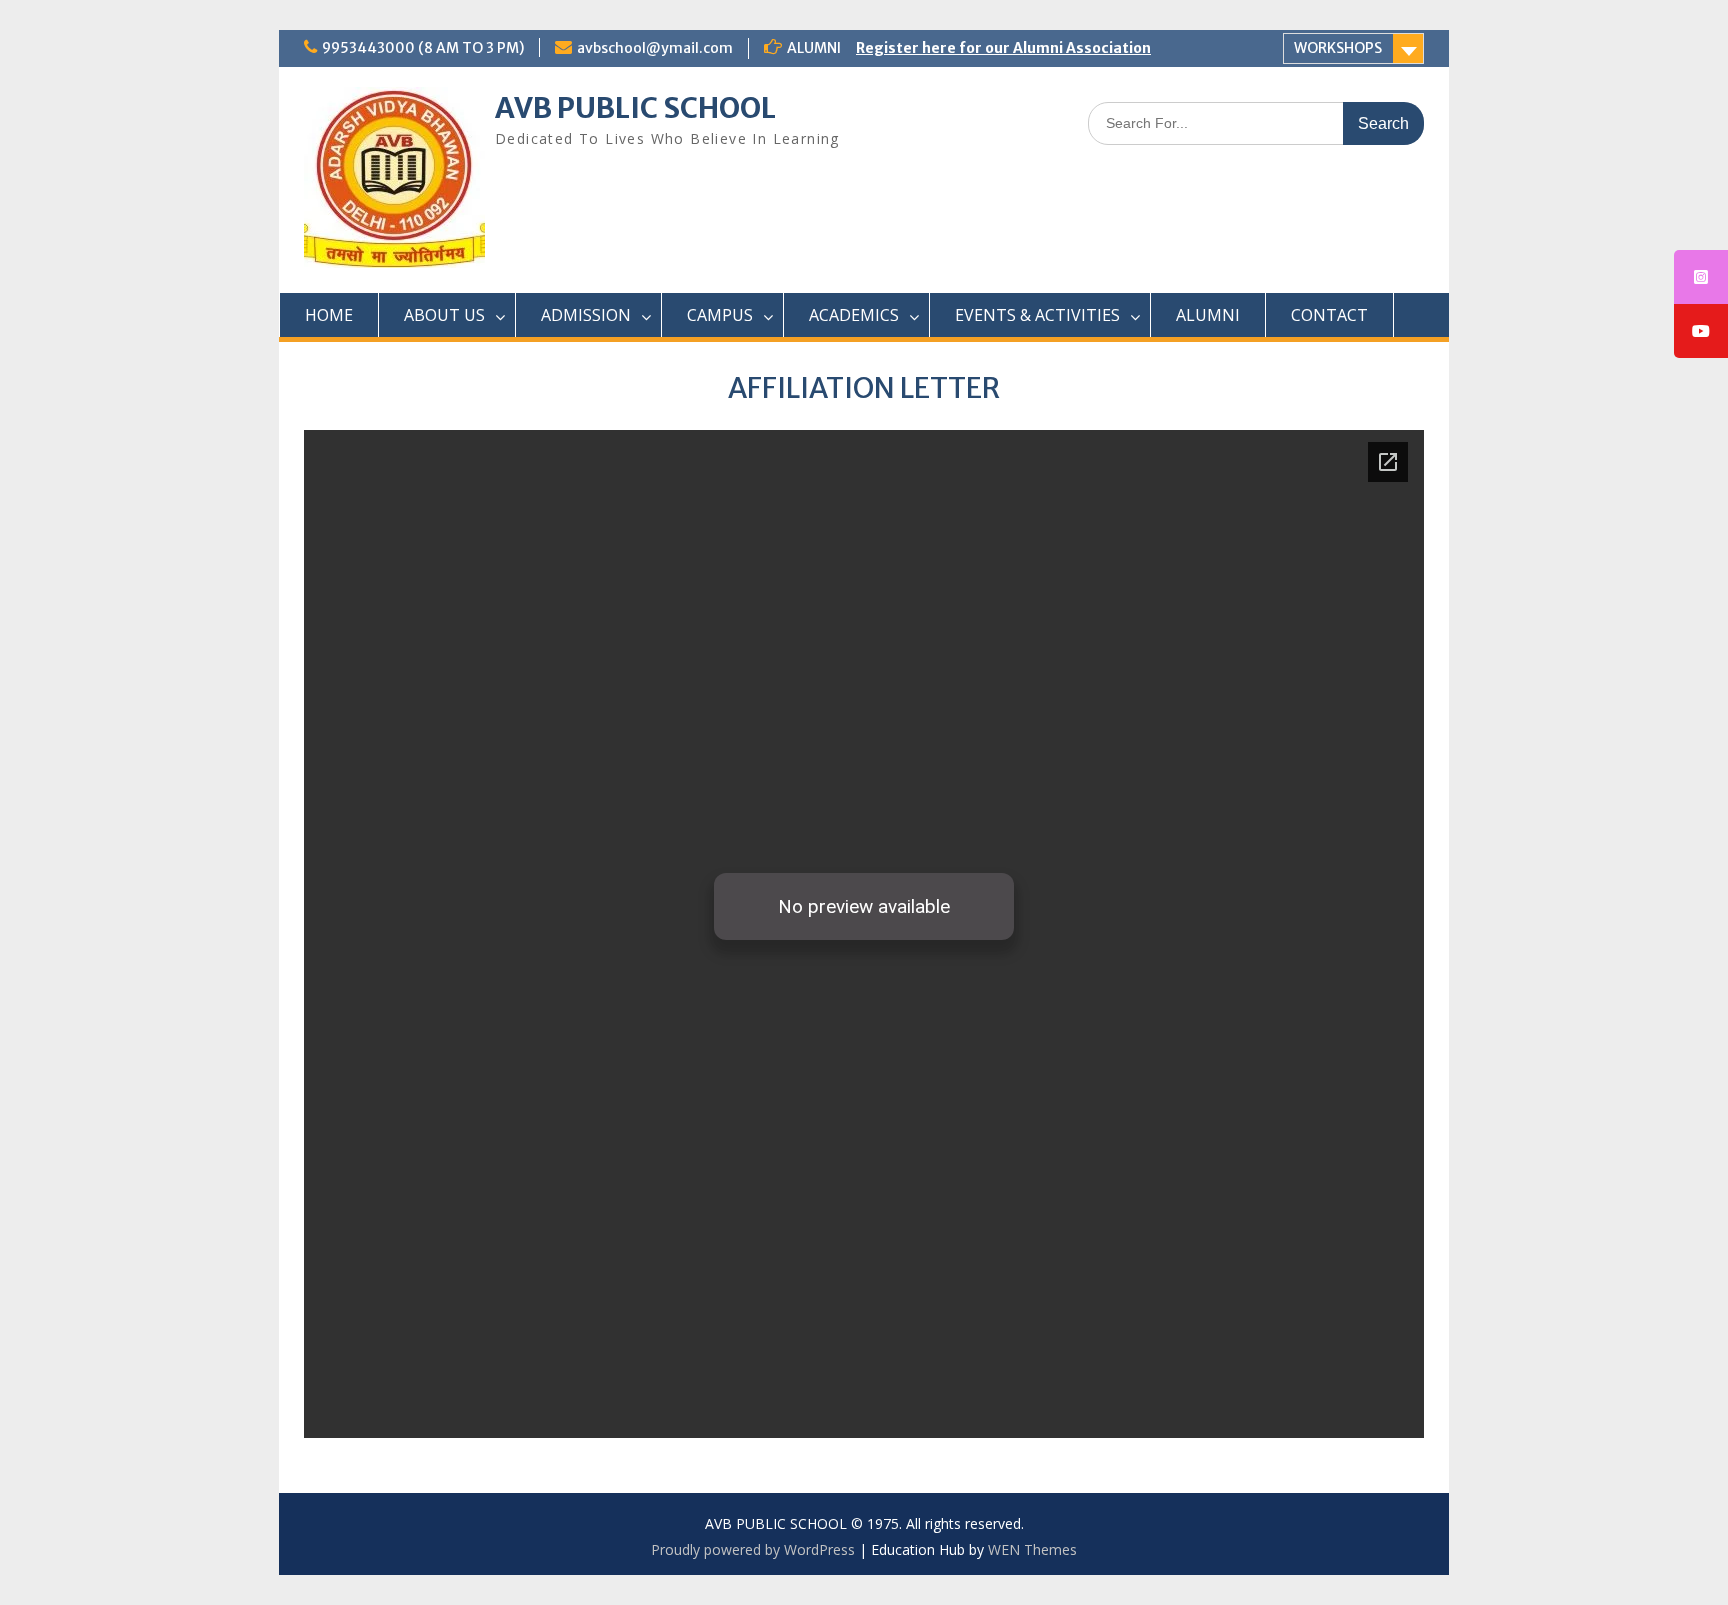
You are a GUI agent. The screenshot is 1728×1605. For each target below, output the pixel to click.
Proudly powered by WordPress (753, 1549)
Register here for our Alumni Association (1003, 48)
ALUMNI (1208, 315)
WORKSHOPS (1338, 48)
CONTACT (1329, 315)
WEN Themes (1032, 1549)
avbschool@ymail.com (655, 48)
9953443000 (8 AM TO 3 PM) (423, 48)
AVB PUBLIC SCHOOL (635, 108)
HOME (329, 315)
